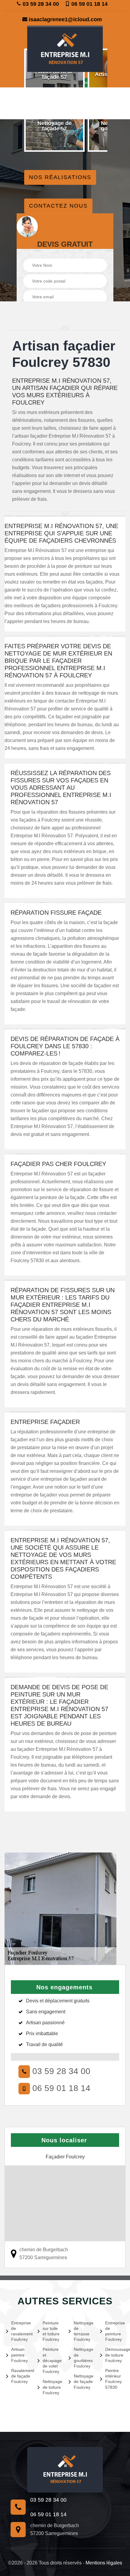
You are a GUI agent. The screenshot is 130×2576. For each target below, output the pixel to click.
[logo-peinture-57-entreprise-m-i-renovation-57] (65, 49)
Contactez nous (58, 206)
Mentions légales (104, 2563)
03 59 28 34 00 (40, 4)
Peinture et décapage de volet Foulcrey (52, 2360)
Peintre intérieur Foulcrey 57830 (114, 2379)
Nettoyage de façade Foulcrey (83, 2381)
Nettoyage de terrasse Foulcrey (83, 2331)
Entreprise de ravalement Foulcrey (21, 2331)
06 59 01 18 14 (89, 4)
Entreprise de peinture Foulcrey (115, 2331)
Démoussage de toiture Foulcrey (115, 2355)
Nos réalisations (60, 177)
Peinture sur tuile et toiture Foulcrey (51, 2331)
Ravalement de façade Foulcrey (21, 2376)
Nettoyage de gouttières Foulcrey (83, 2358)
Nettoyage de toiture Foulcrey (52, 2387)
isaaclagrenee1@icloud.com (65, 19)
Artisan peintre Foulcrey (19, 2355)
